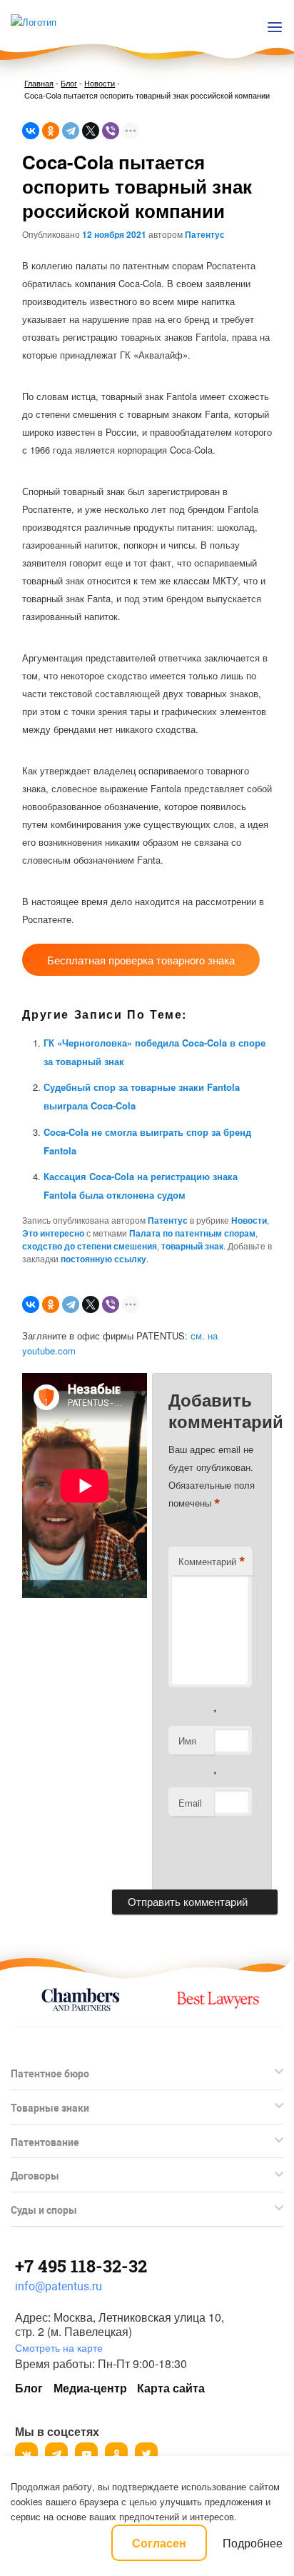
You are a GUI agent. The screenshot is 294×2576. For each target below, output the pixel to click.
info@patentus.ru (59, 2286)
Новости (100, 83)
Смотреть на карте (59, 2347)
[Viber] (111, 131)
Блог (69, 83)
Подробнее (253, 2543)
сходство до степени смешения (90, 1246)
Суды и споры (44, 2210)
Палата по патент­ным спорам (192, 1233)
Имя (187, 1741)
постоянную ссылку (103, 1259)
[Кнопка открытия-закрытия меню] (275, 27)
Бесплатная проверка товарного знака (141, 960)
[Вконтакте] (26, 2454)
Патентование (45, 2142)
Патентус (205, 234)
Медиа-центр (90, 2388)
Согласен (159, 2543)
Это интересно (53, 1233)
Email (190, 1803)
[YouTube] (86, 2454)
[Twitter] (146, 2454)
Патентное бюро (50, 2074)
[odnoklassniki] (116, 2454)
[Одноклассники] (51, 131)
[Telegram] (71, 131)
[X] (91, 131)
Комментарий (212, 1562)
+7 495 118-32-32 (81, 2266)
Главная (39, 83)
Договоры (35, 2176)
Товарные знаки (50, 2108)
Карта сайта (171, 2388)
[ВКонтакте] (31, 131)
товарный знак (192, 1246)
